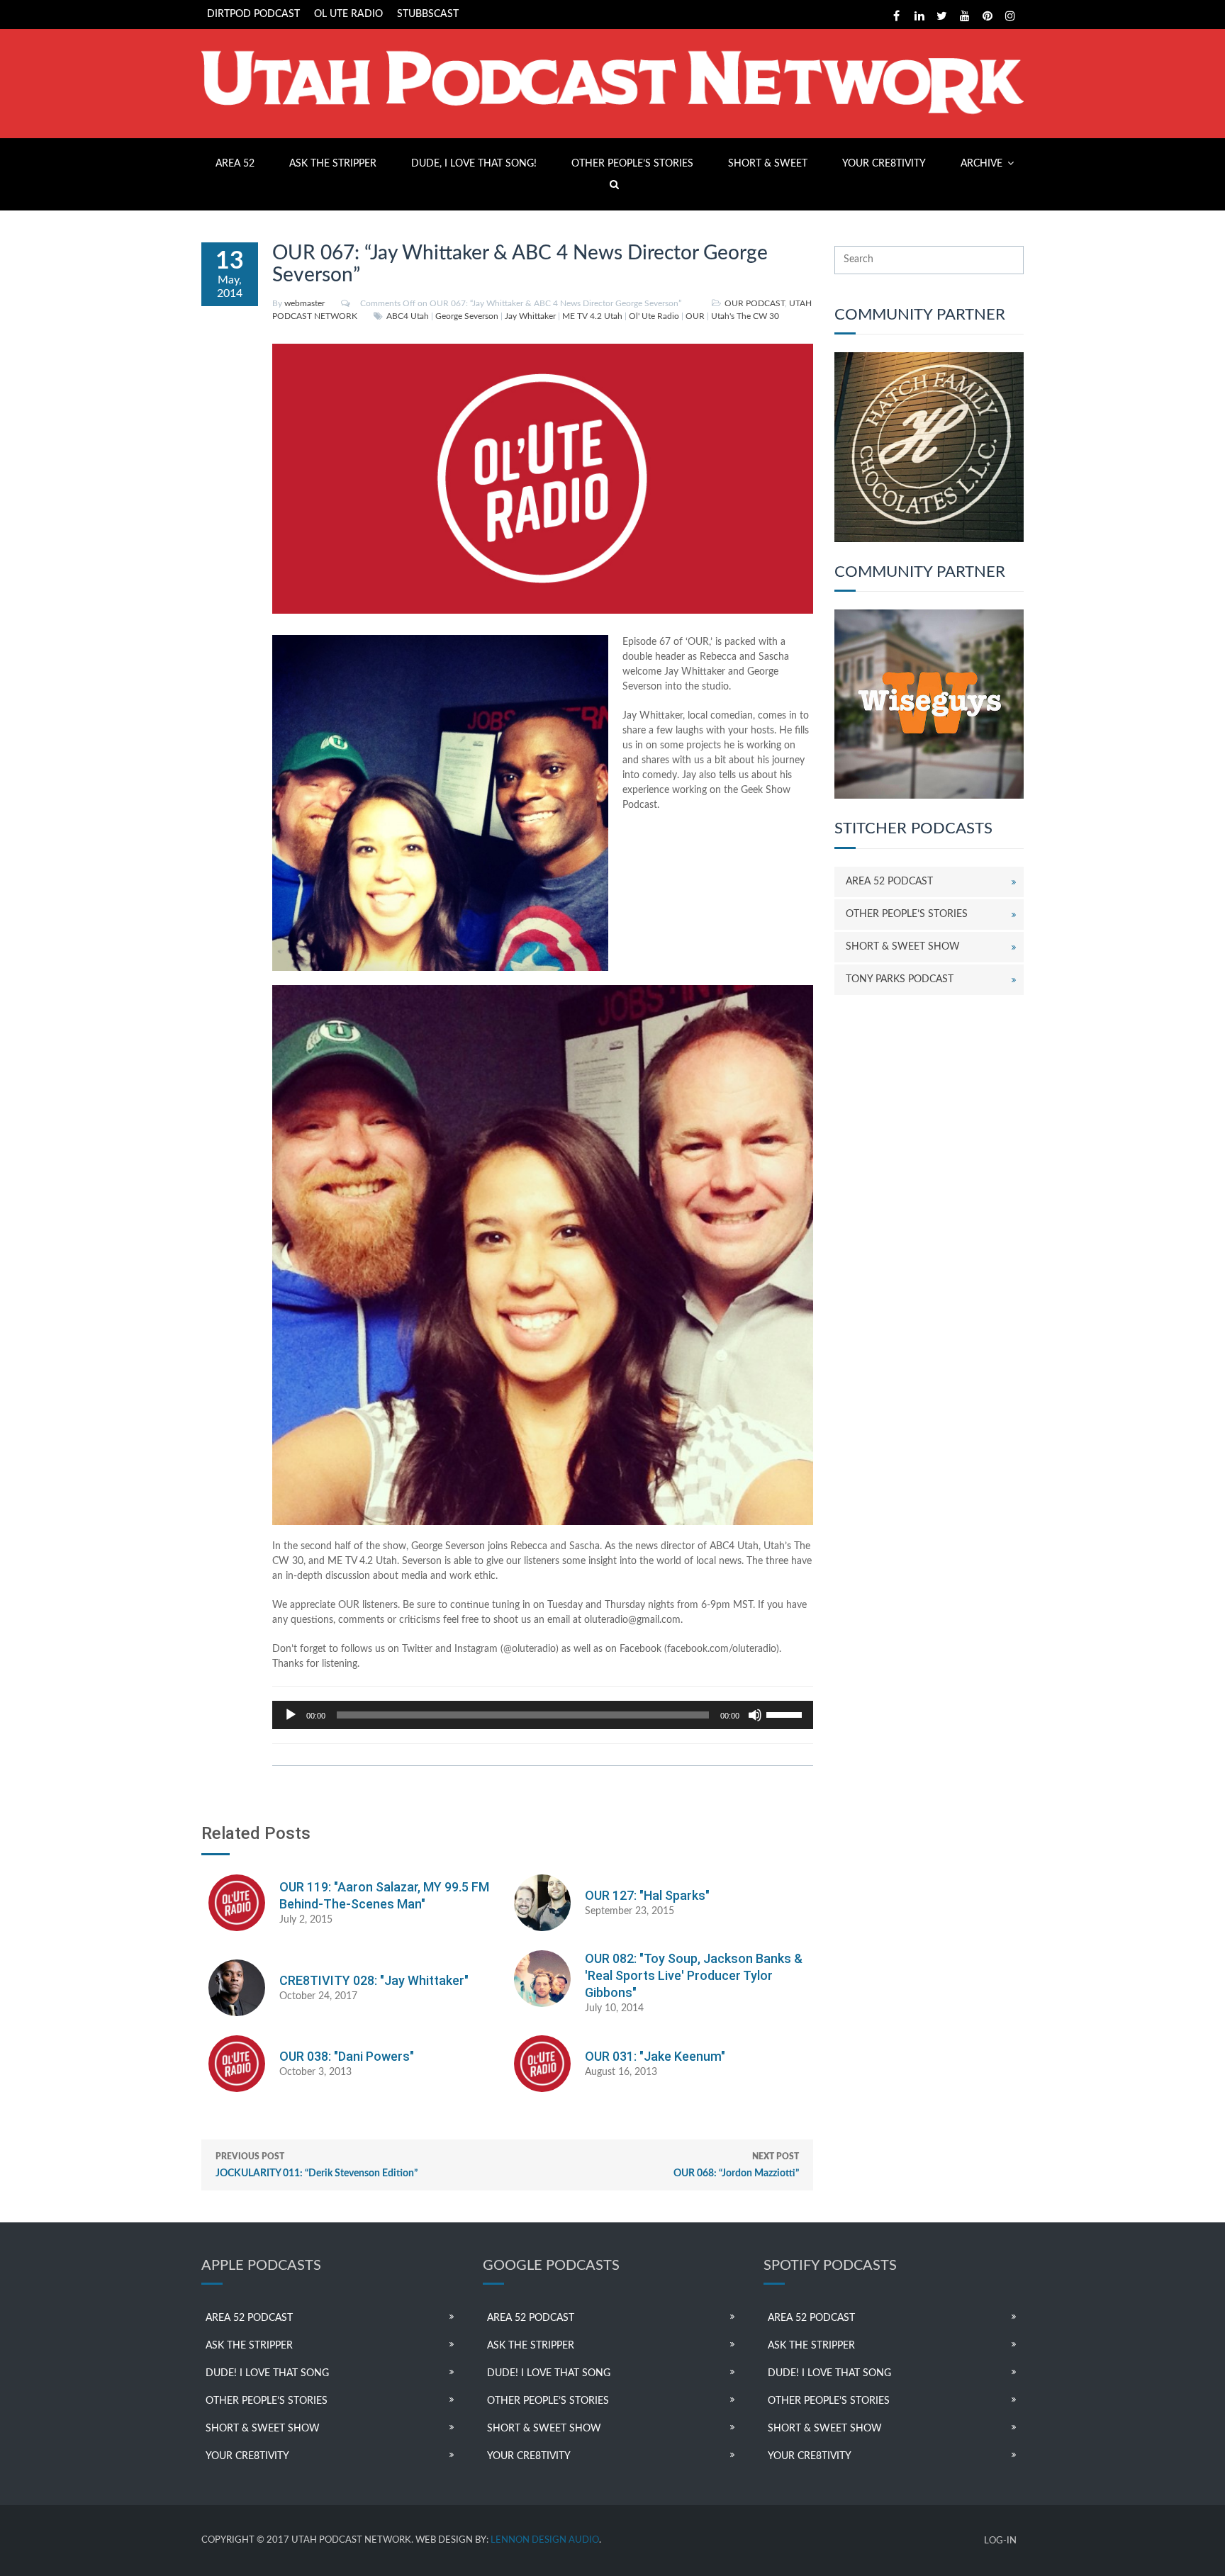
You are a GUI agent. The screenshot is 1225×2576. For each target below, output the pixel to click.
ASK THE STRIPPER (333, 164)
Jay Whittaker (530, 316)
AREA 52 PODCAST (889, 882)
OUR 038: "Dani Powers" (347, 2056)
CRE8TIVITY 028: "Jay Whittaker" (374, 1980)
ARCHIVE (981, 164)
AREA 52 (235, 164)
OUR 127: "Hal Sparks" (647, 1895)
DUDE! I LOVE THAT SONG (267, 2373)
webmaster (304, 303)
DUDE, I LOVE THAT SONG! (474, 164)
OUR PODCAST (755, 303)
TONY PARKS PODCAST (900, 979)
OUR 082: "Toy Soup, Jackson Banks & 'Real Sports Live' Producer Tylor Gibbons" (694, 1975)
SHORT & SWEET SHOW (903, 947)
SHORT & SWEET (768, 164)
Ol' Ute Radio (654, 316)
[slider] (786, 1714)
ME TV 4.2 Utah (592, 316)
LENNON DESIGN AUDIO (545, 2540)
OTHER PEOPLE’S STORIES (632, 164)
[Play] (291, 1715)
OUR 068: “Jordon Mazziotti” (736, 2165)
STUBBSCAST (428, 14)
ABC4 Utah (408, 316)
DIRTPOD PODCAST (253, 14)
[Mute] (755, 1715)
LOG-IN (1000, 2541)
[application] (543, 1715)
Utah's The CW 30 (745, 316)
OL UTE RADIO (348, 14)
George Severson (467, 316)
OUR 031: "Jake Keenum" (655, 2056)
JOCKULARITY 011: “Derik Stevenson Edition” (317, 2165)
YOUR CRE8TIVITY (884, 164)
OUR (695, 316)
